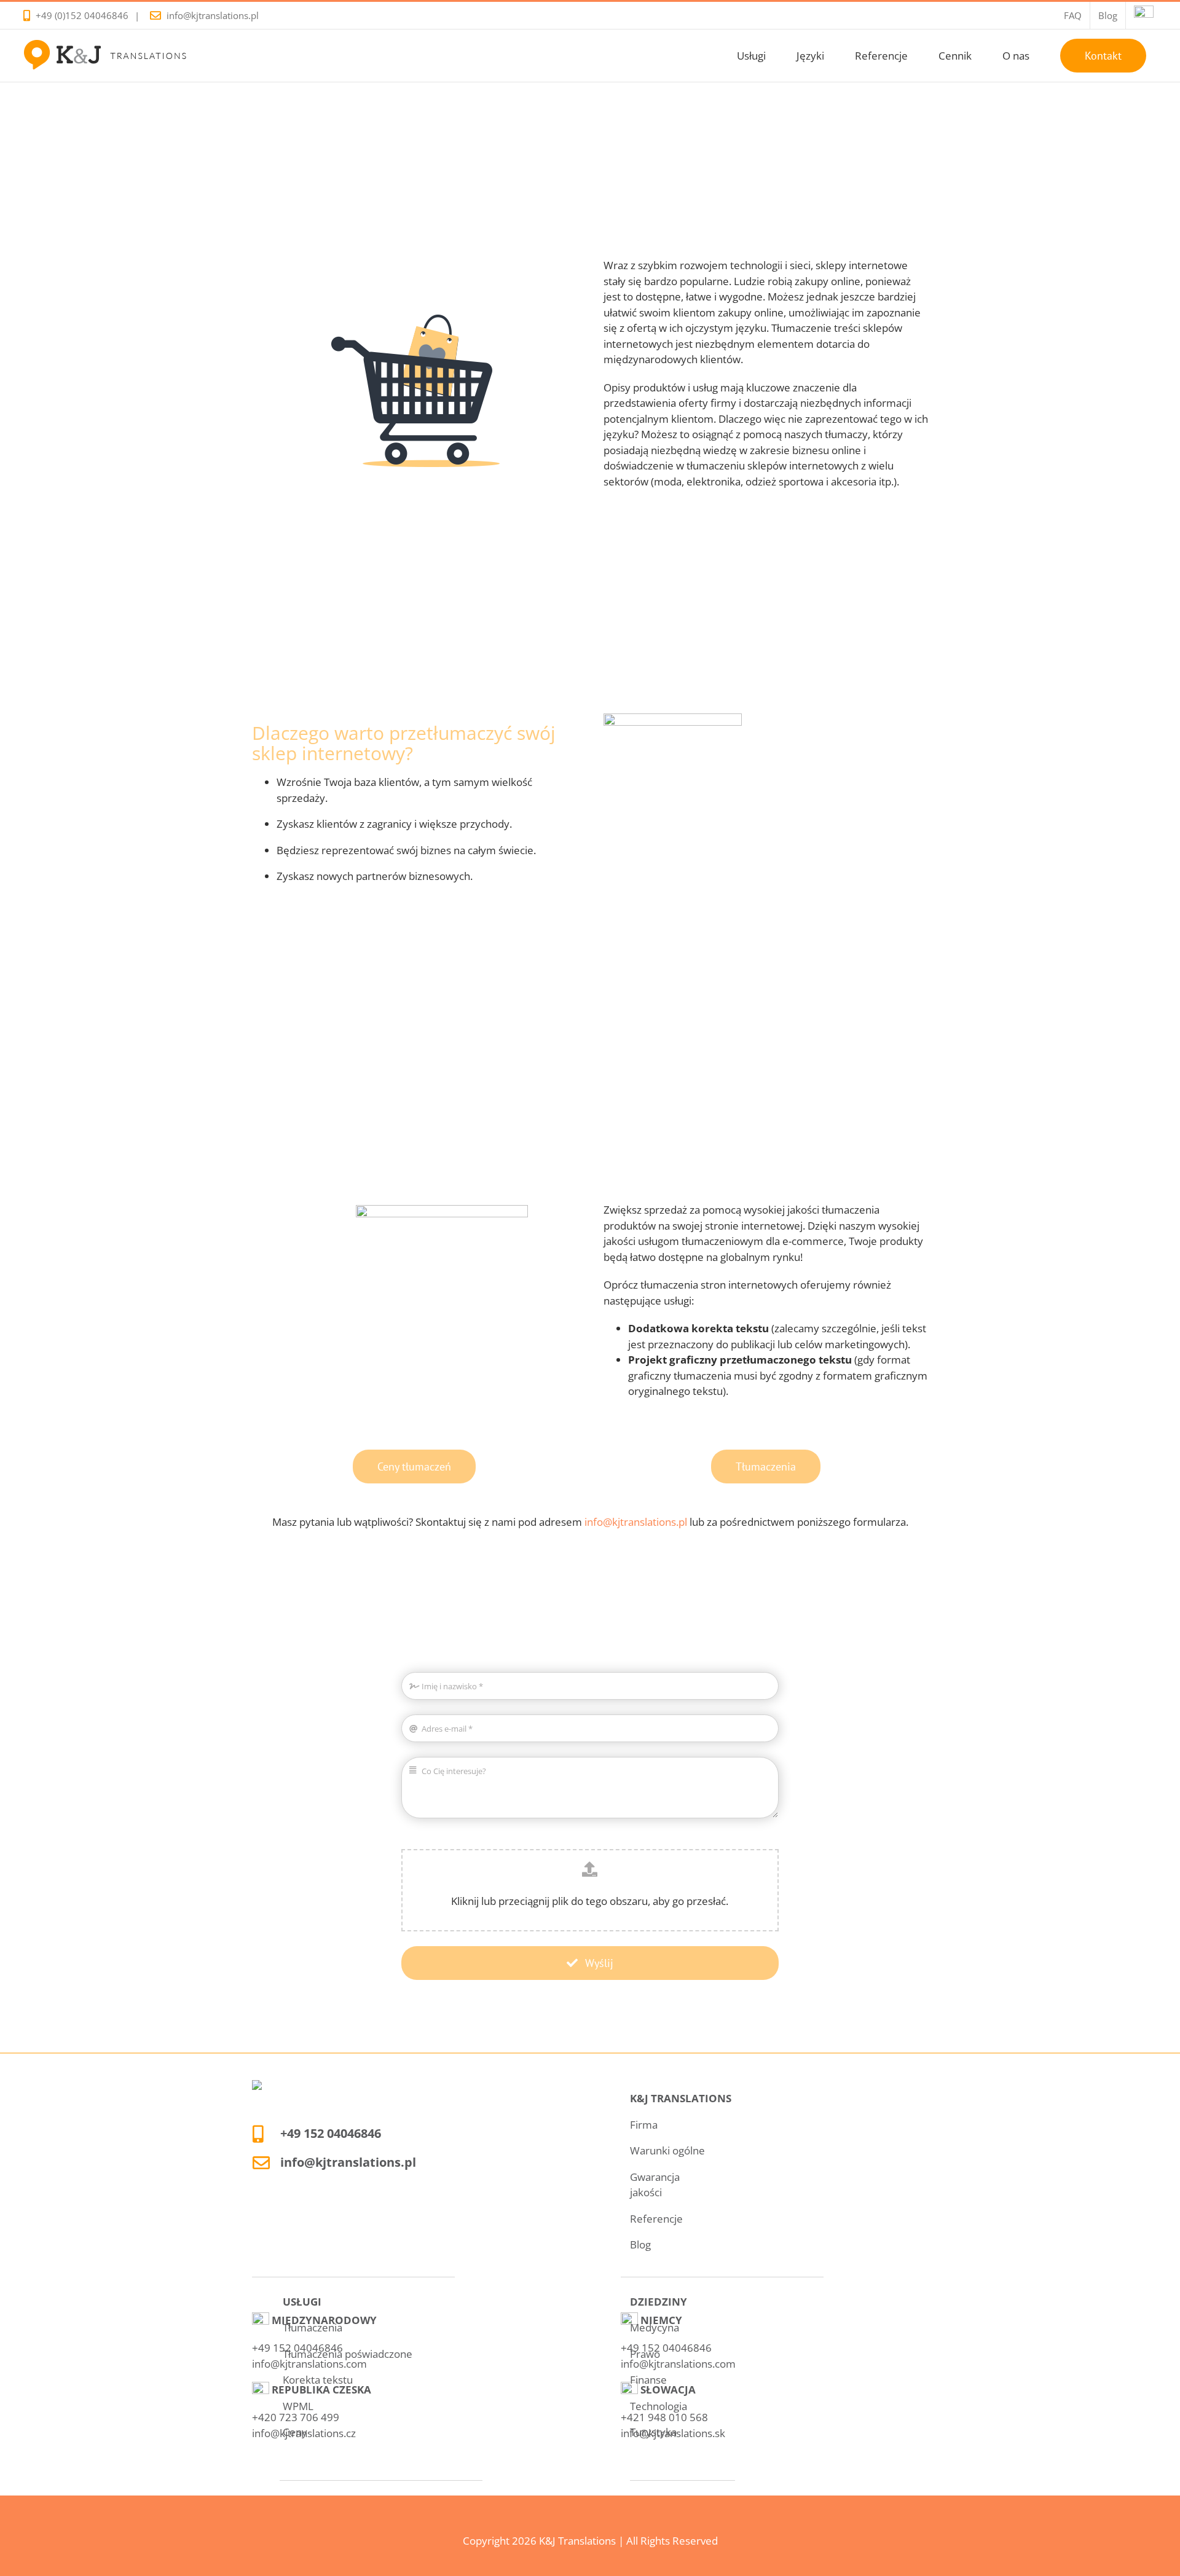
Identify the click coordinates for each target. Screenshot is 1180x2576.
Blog (640, 2244)
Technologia (659, 2406)
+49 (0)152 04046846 (82, 15)
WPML (298, 2406)
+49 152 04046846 (331, 2133)
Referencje (656, 2219)
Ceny (295, 2432)
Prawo (645, 2354)
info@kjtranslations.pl (213, 15)
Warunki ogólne (667, 2150)
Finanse (648, 2380)
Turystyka (653, 2432)
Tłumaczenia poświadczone (348, 2354)
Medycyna (655, 2327)
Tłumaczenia (313, 2327)
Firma (644, 2125)
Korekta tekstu (318, 2380)
